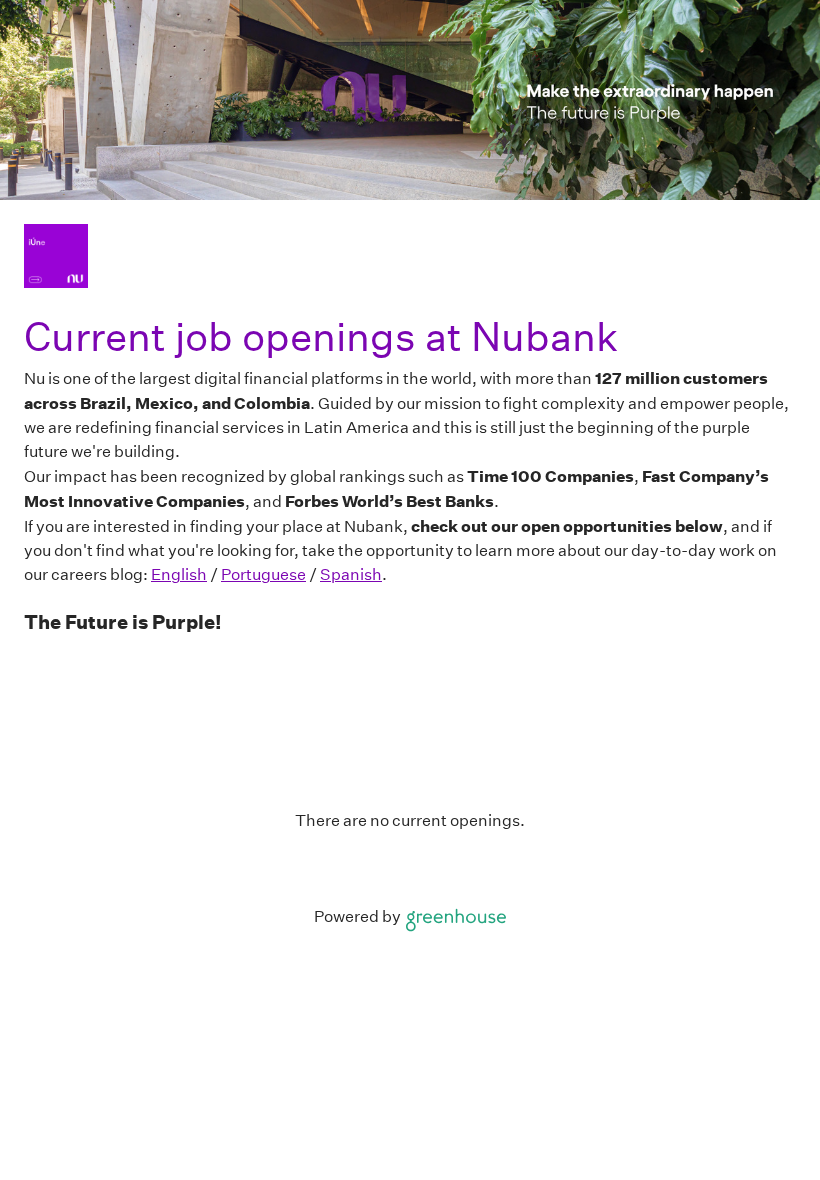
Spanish (351, 574)
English (179, 574)
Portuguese (263, 574)
